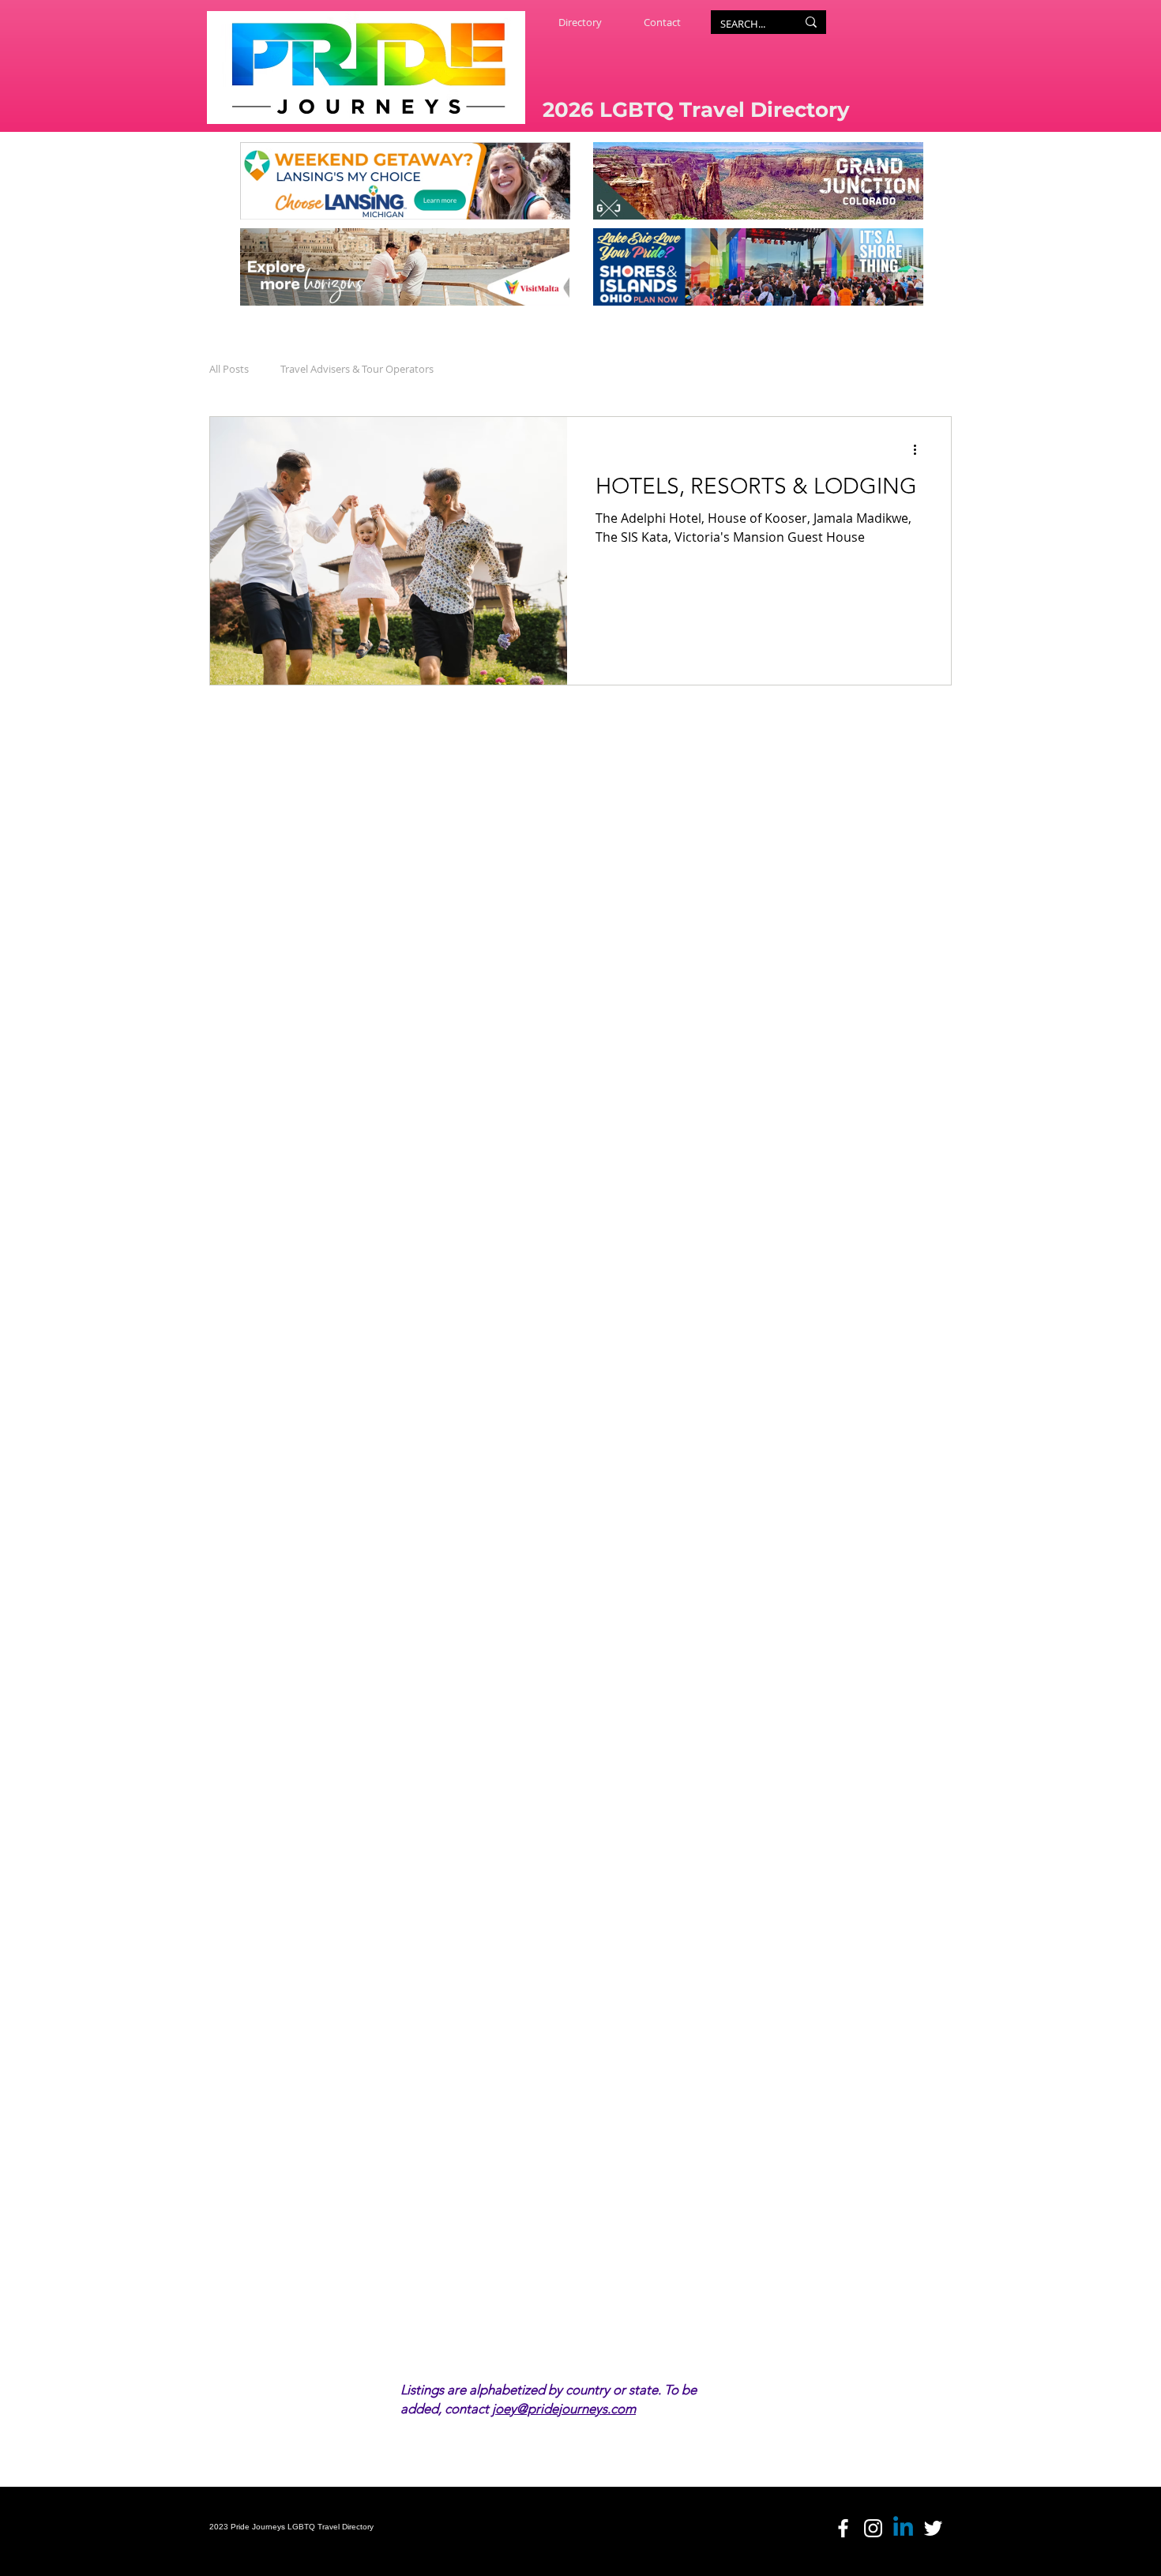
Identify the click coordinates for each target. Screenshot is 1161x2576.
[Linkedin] (903, 2528)
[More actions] (920, 449)
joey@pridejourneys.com (564, 2409)
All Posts (229, 369)
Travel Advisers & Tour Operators (357, 369)
